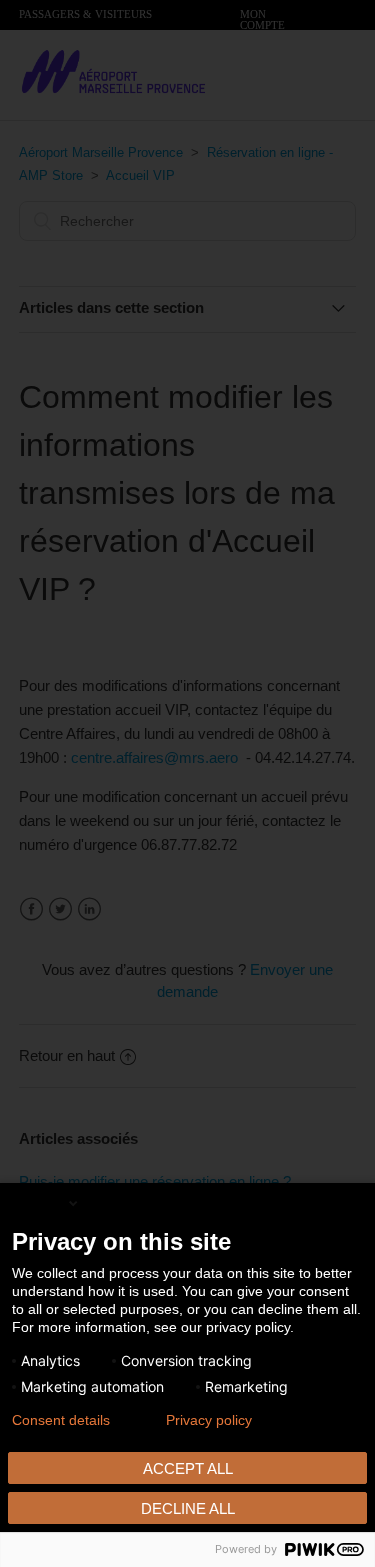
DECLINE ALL (188, 1508)
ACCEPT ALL (188, 1468)
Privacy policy (209, 1420)
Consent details (61, 1420)
